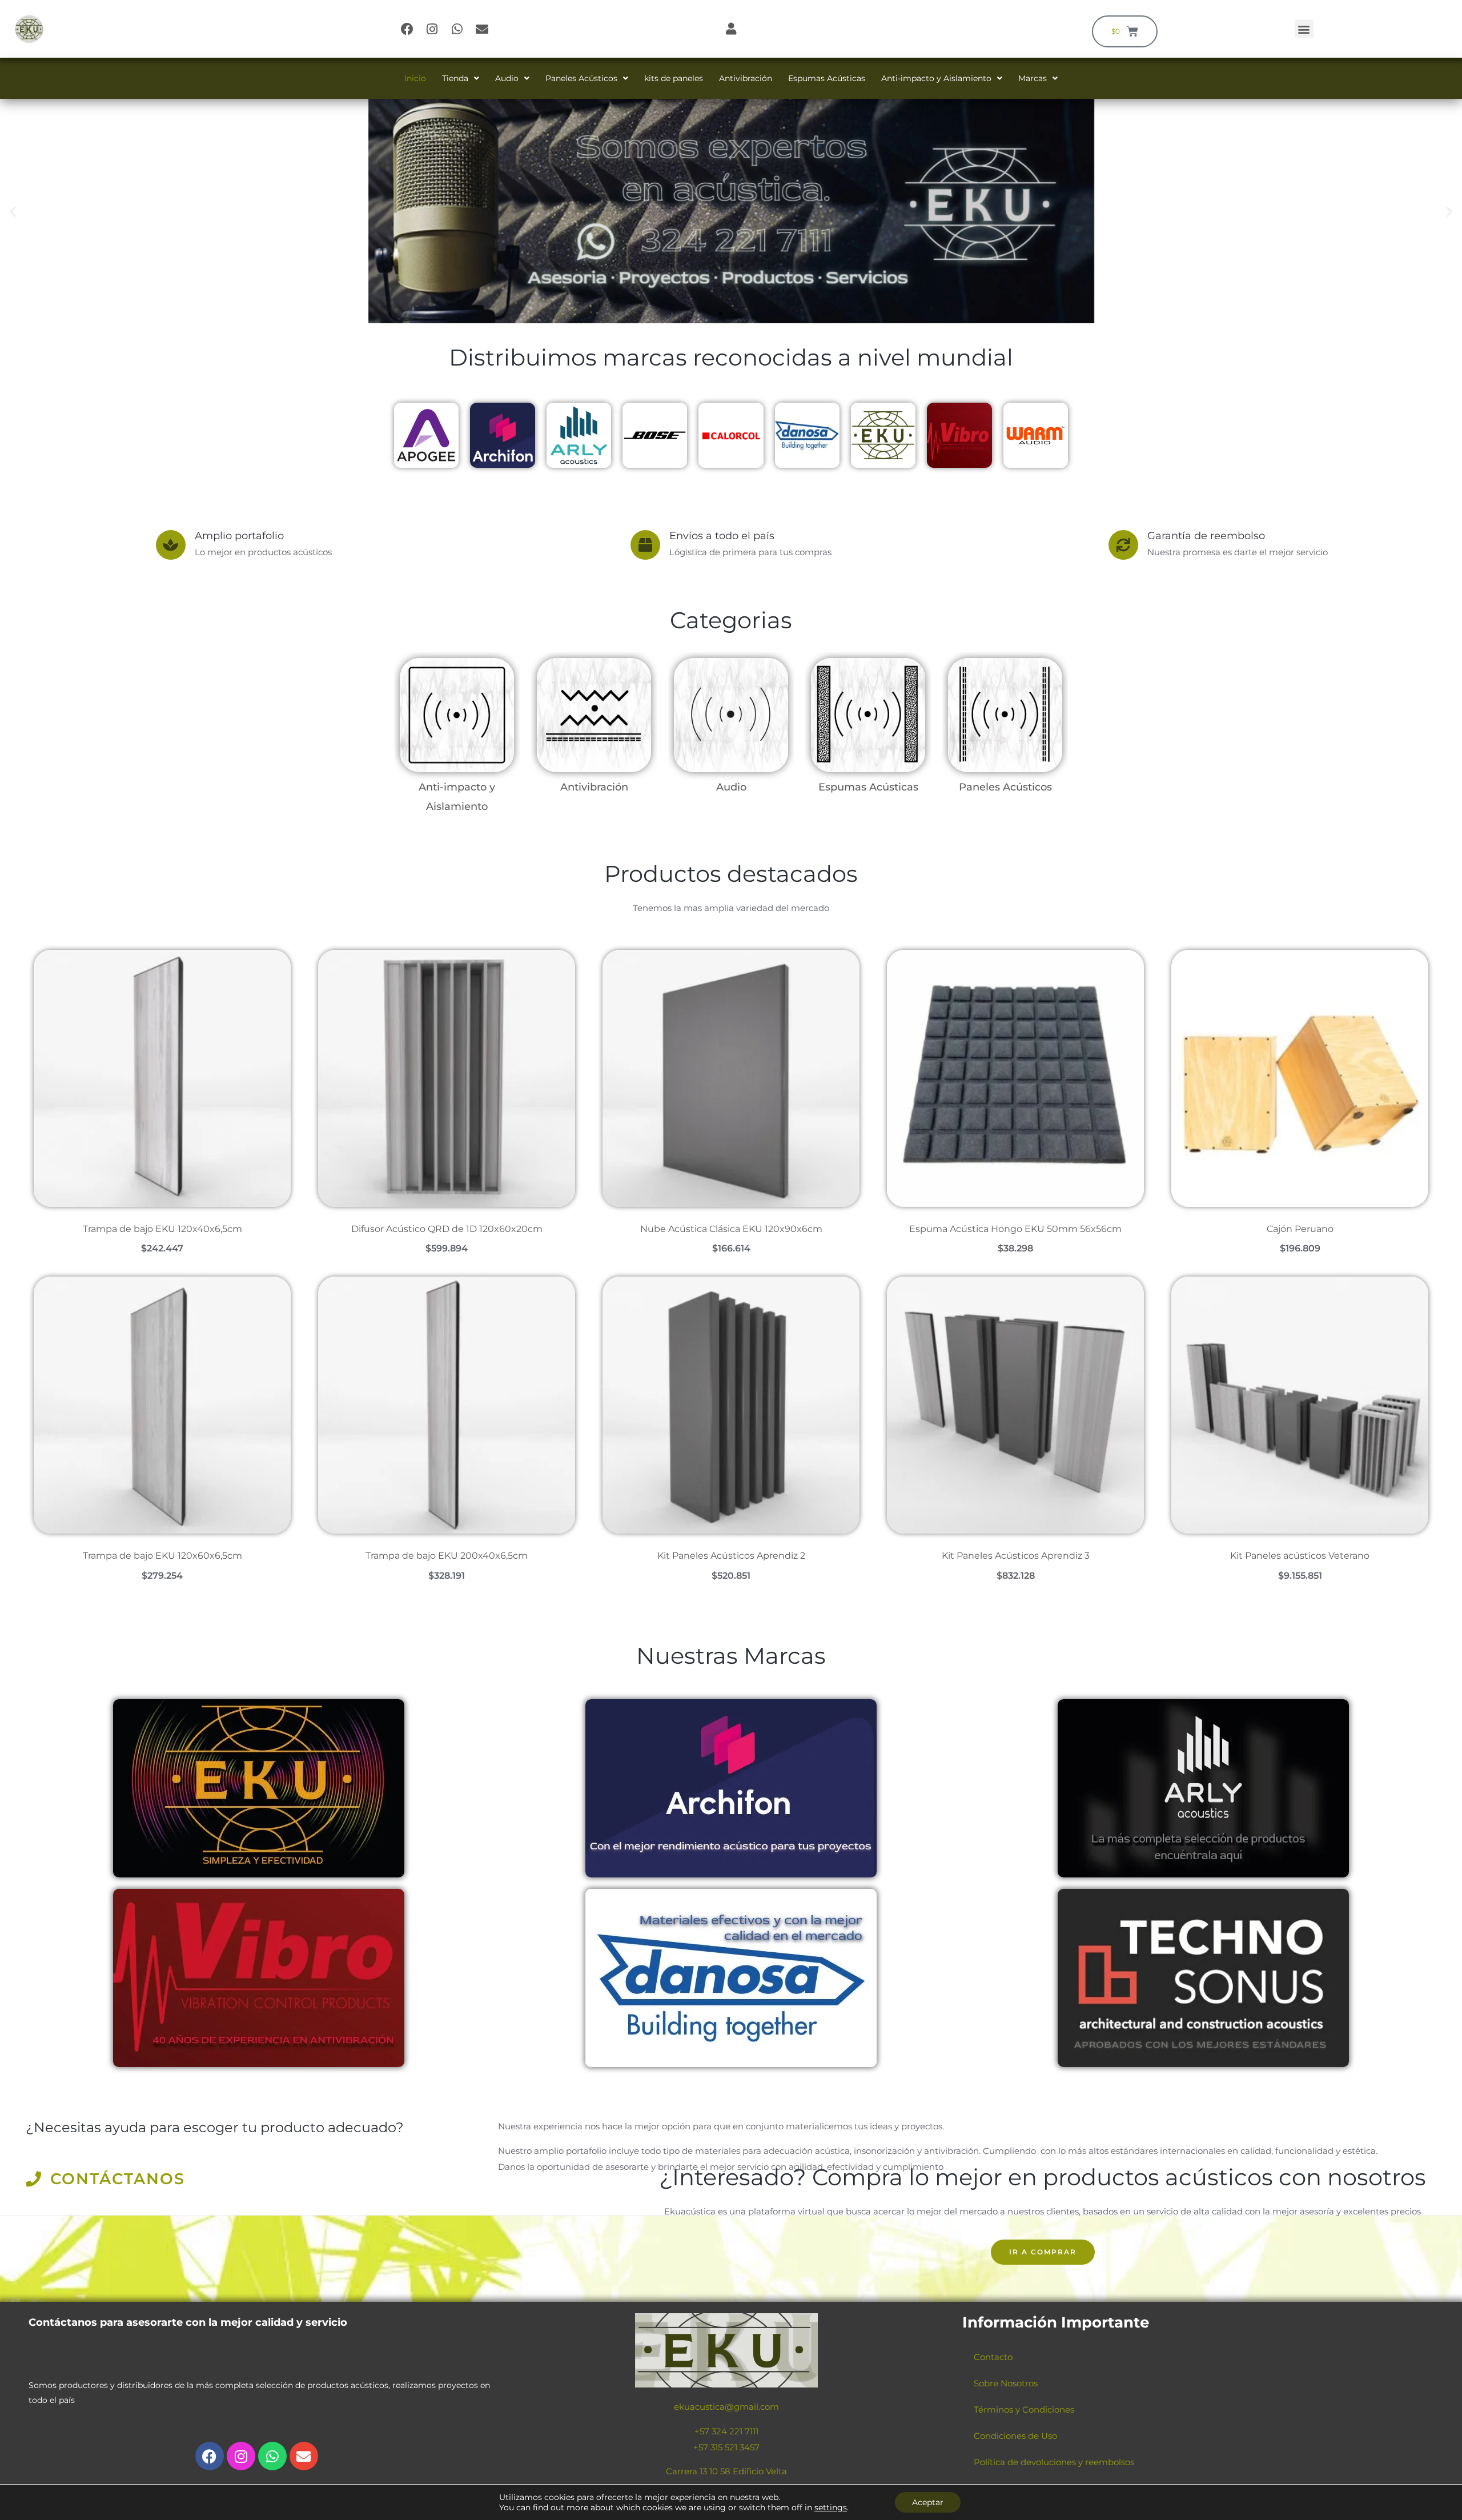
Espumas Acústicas (827, 78)
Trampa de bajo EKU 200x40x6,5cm (447, 1556)
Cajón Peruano (1300, 1229)
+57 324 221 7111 (726, 2431)
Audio (507, 78)
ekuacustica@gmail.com (726, 2407)
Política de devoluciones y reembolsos (1054, 2462)
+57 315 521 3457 (726, 2447)
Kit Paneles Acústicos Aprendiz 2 (731, 1556)
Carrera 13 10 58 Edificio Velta (726, 2471)
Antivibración (746, 78)
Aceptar (928, 2502)
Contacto (993, 2357)
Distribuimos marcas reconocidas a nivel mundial (731, 357)
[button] (1304, 29)
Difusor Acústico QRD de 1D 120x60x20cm (447, 1229)
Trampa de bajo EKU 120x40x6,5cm (162, 1229)
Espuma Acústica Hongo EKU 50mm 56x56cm (1015, 1229)
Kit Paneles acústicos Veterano (1300, 1556)
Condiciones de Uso (1015, 2436)
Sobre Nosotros (1006, 2383)
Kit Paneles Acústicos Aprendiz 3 (1016, 1556)
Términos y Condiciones (1024, 2409)
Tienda (455, 78)
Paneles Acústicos (581, 78)
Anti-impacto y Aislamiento (936, 78)
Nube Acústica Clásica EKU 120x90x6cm (731, 1229)
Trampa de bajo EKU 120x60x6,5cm (162, 1556)
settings (831, 2507)
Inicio (415, 78)
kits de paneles (674, 78)
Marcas (1033, 78)
